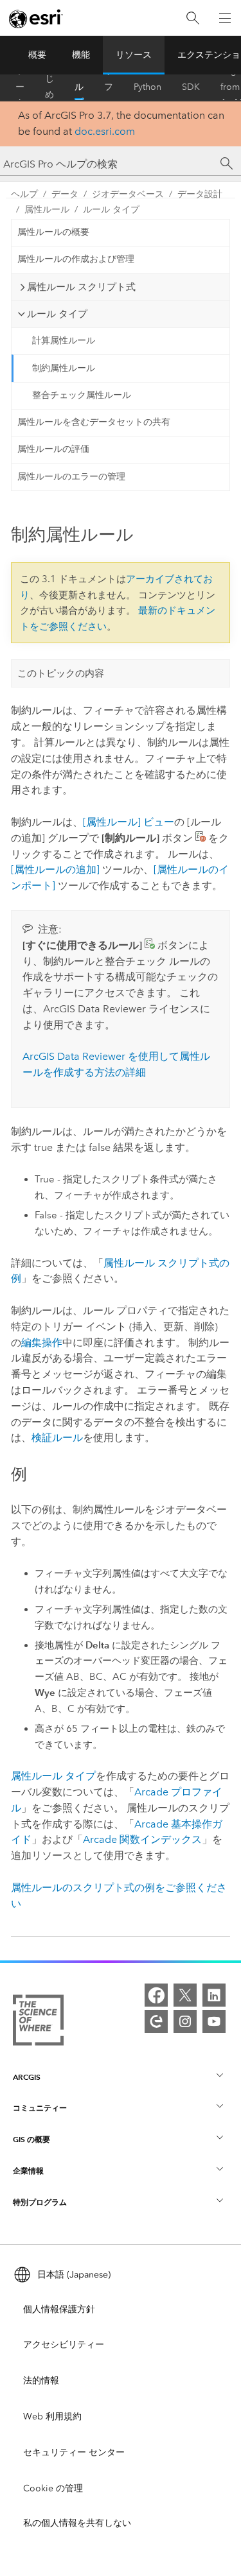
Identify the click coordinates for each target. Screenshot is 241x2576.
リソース (134, 55)
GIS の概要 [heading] (31, 2139)
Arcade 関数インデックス (142, 1839)
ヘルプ (79, 87)
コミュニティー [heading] (40, 2108)
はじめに (49, 87)
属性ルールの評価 (53, 449)
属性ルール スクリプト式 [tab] (81, 287)
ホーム (20, 87)
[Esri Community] (156, 2021)
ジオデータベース (128, 194)
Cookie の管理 (53, 2488)
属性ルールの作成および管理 (76, 259)
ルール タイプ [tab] (57, 314)
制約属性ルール (64, 368)
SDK (191, 87)
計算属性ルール (64, 341)
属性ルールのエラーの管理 (71, 477)
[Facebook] (156, 1995)
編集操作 (42, 1343)
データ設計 (200, 194)
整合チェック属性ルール (82, 395)
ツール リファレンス (109, 87)
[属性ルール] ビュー (129, 822)
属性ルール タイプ (53, 1776)
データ (65, 194)
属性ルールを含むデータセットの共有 (94, 422)
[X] (185, 1995)
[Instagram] (185, 2021)
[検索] (193, 18)
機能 (81, 55)
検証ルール (57, 1438)
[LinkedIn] (214, 1995)
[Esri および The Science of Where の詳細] (38, 2023)
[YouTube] (214, 2021)
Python (147, 87)
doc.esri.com (105, 131)
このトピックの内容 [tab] (61, 673)
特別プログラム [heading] (40, 2202)
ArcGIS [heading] (27, 2077)
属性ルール (47, 210)
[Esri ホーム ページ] (36, 19)
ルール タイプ (111, 210)
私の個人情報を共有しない (77, 2523)
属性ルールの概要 (53, 232)
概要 (37, 55)
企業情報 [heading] (28, 2171)
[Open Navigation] (225, 18)
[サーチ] (227, 164)
